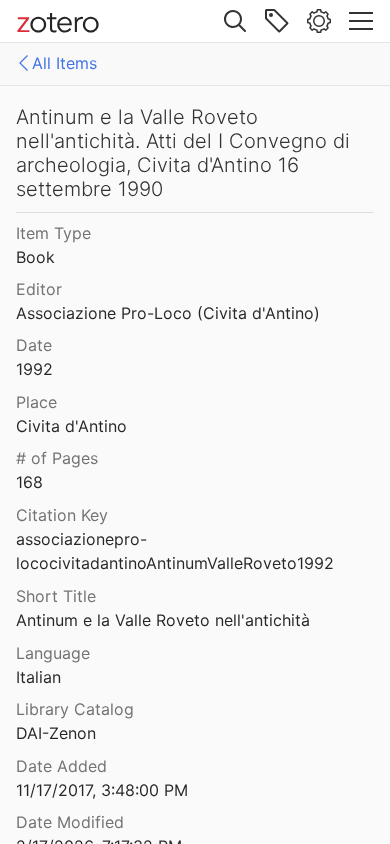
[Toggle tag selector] (277, 21)
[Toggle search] (235, 21)
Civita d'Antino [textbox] (71, 426)
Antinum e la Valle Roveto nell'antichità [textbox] (163, 620)
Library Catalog (75, 709)
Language (53, 653)
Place (36, 402)
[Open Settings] (319, 21)
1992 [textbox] (34, 369)
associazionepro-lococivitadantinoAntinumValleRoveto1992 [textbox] (175, 551)
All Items (64, 63)
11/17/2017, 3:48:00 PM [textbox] (102, 790)
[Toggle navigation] (361, 21)
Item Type (53, 233)
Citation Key (62, 515)
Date (34, 345)
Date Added (61, 766)
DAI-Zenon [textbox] (56, 733)
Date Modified (70, 822)
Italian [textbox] (38, 677)
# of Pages (57, 458)
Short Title (56, 596)
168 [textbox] (29, 482)
